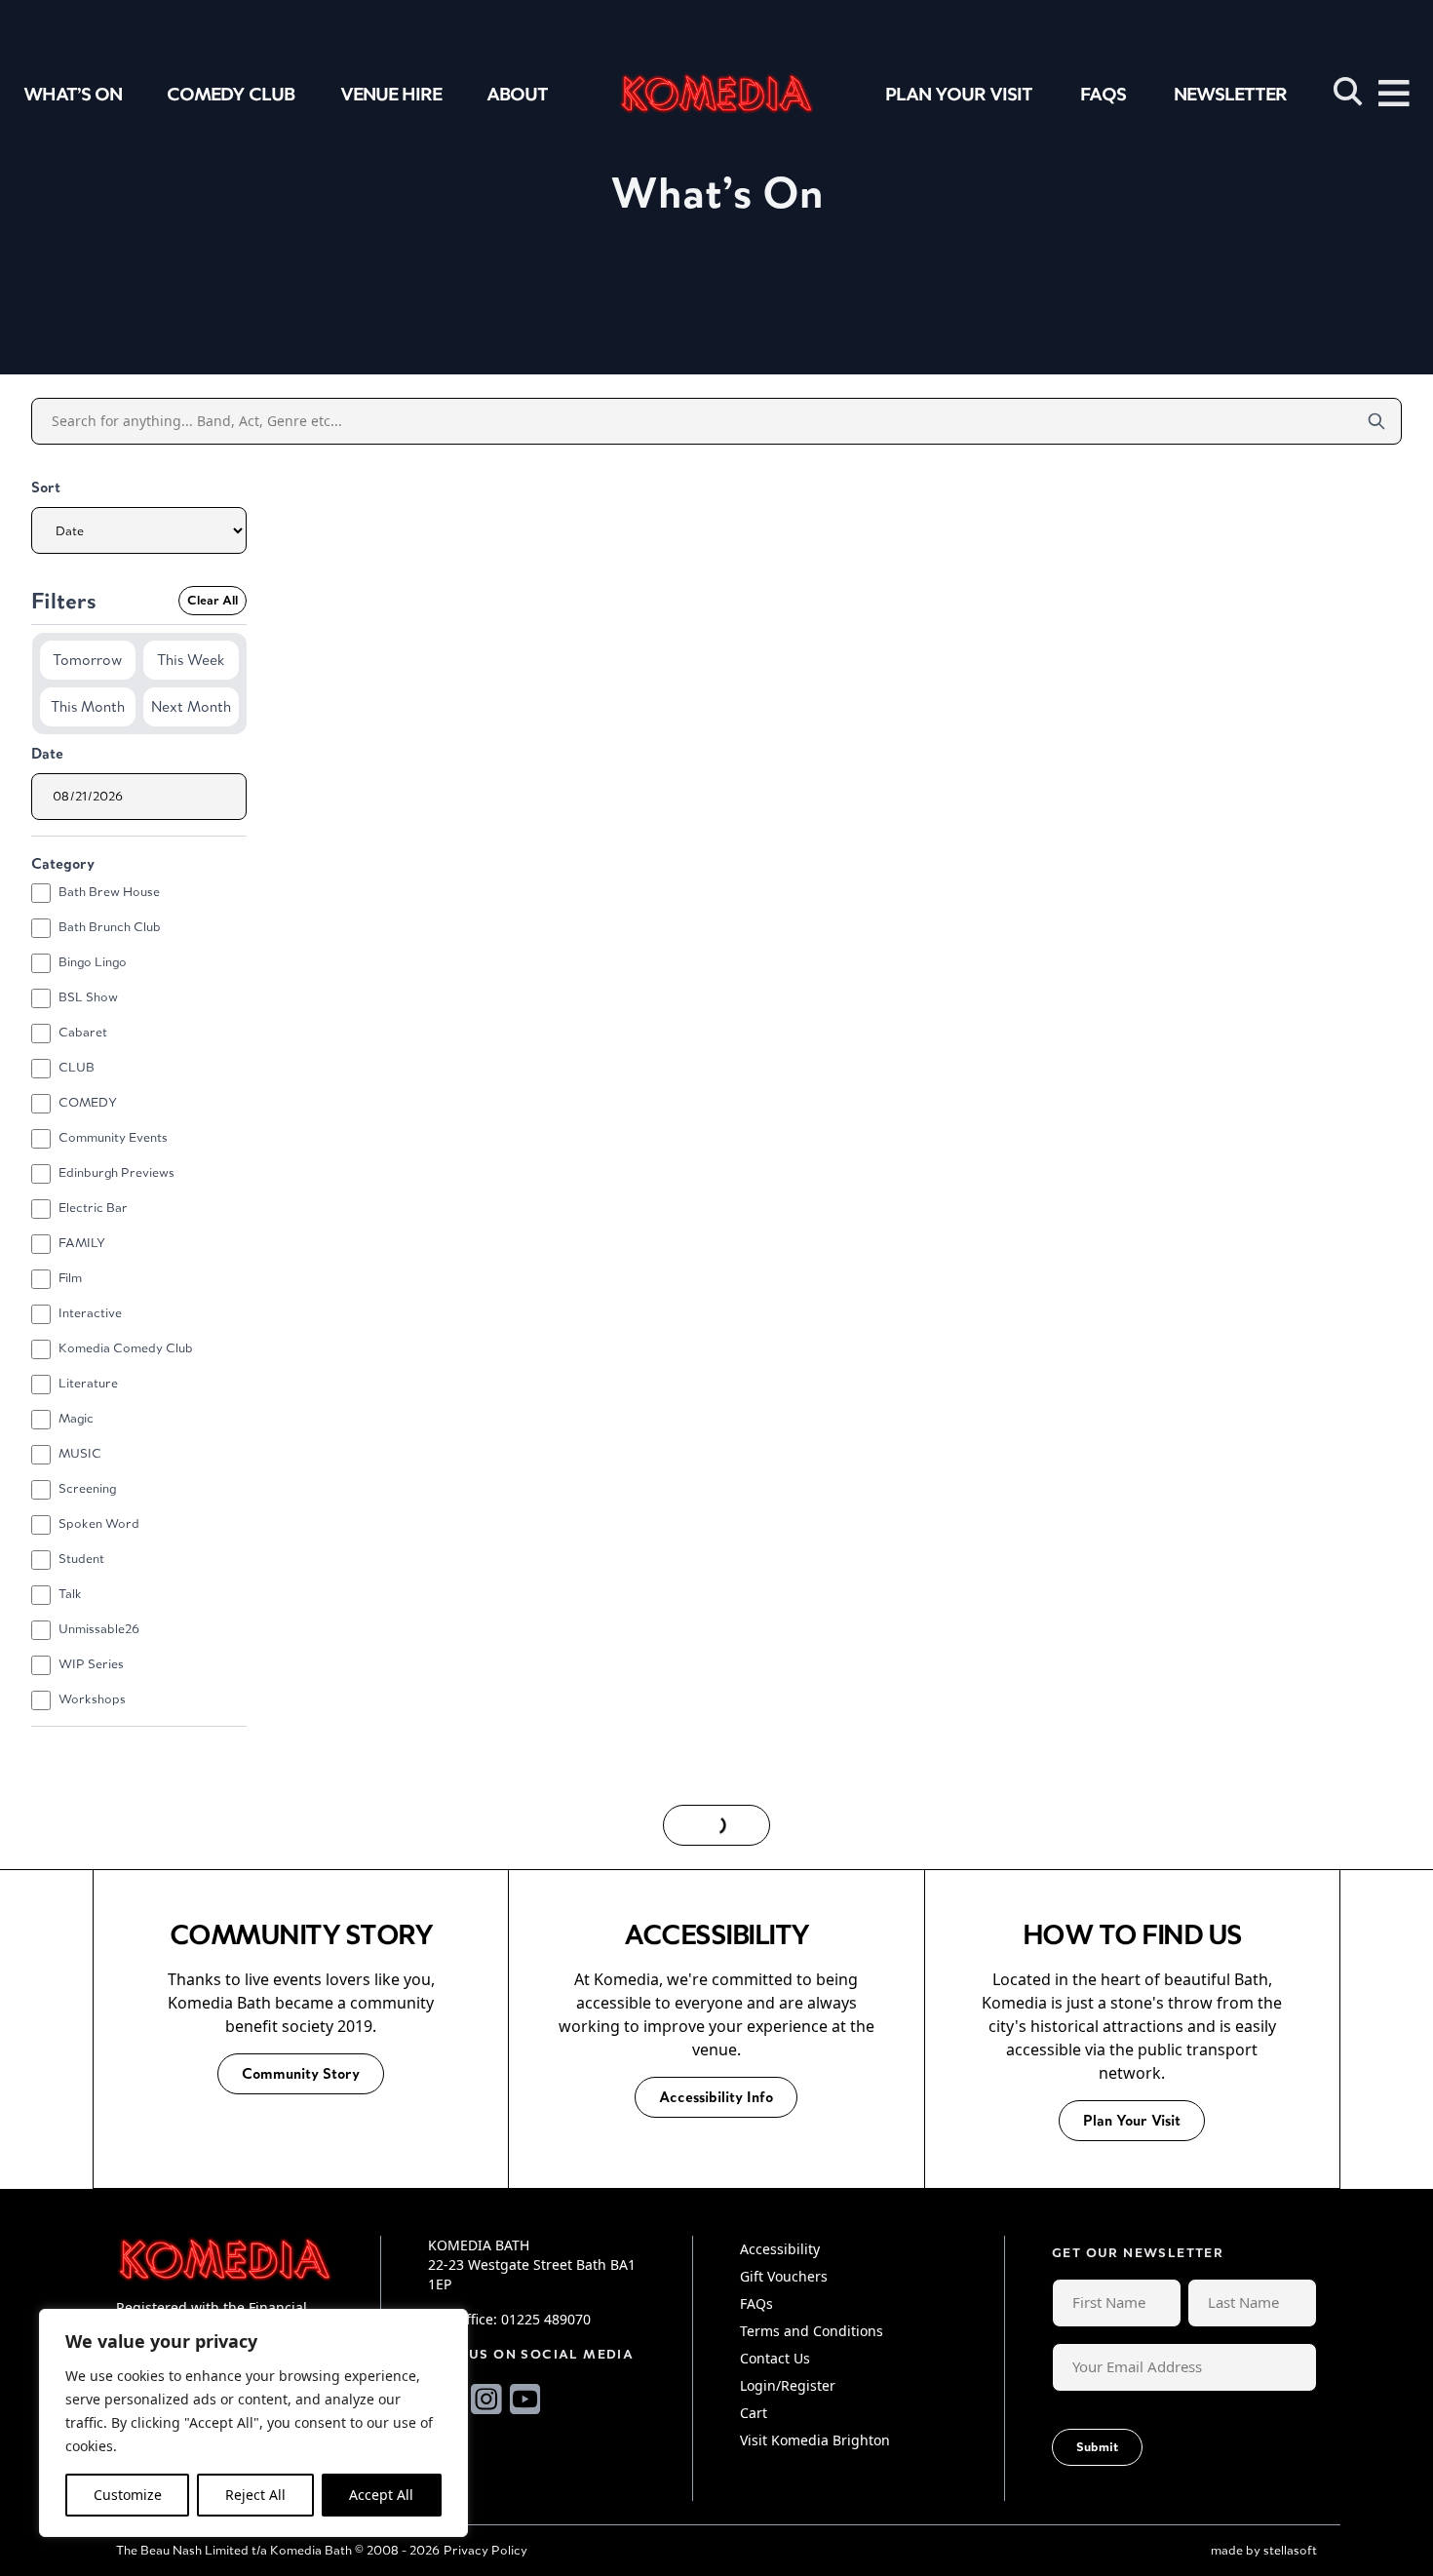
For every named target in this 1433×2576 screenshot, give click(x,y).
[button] (1348, 92)
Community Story (301, 2073)
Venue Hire (391, 94)
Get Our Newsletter (1138, 2253)
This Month (88, 706)
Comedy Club (231, 94)
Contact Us (775, 2358)
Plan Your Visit (959, 94)
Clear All (213, 600)
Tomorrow (87, 660)
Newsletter (1230, 94)
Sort (46, 487)
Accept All (381, 2495)
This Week (191, 660)
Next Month (191, 706)
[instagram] (486, 2399)
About (517, 94)
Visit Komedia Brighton (815, 2440)
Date (47, 753)
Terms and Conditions (812, 2331)
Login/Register (788, 2385)
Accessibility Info (716, 2097)
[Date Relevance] (139, 530)
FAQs (1103, 94)
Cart (754, 2413)
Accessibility (780, 2249)
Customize (128, 2495)
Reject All (255, 2495)
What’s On (73, 94)
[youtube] (525, 2399)
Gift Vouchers (784, 2276)
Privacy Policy (485, 2550)
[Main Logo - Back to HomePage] (716, 93)
